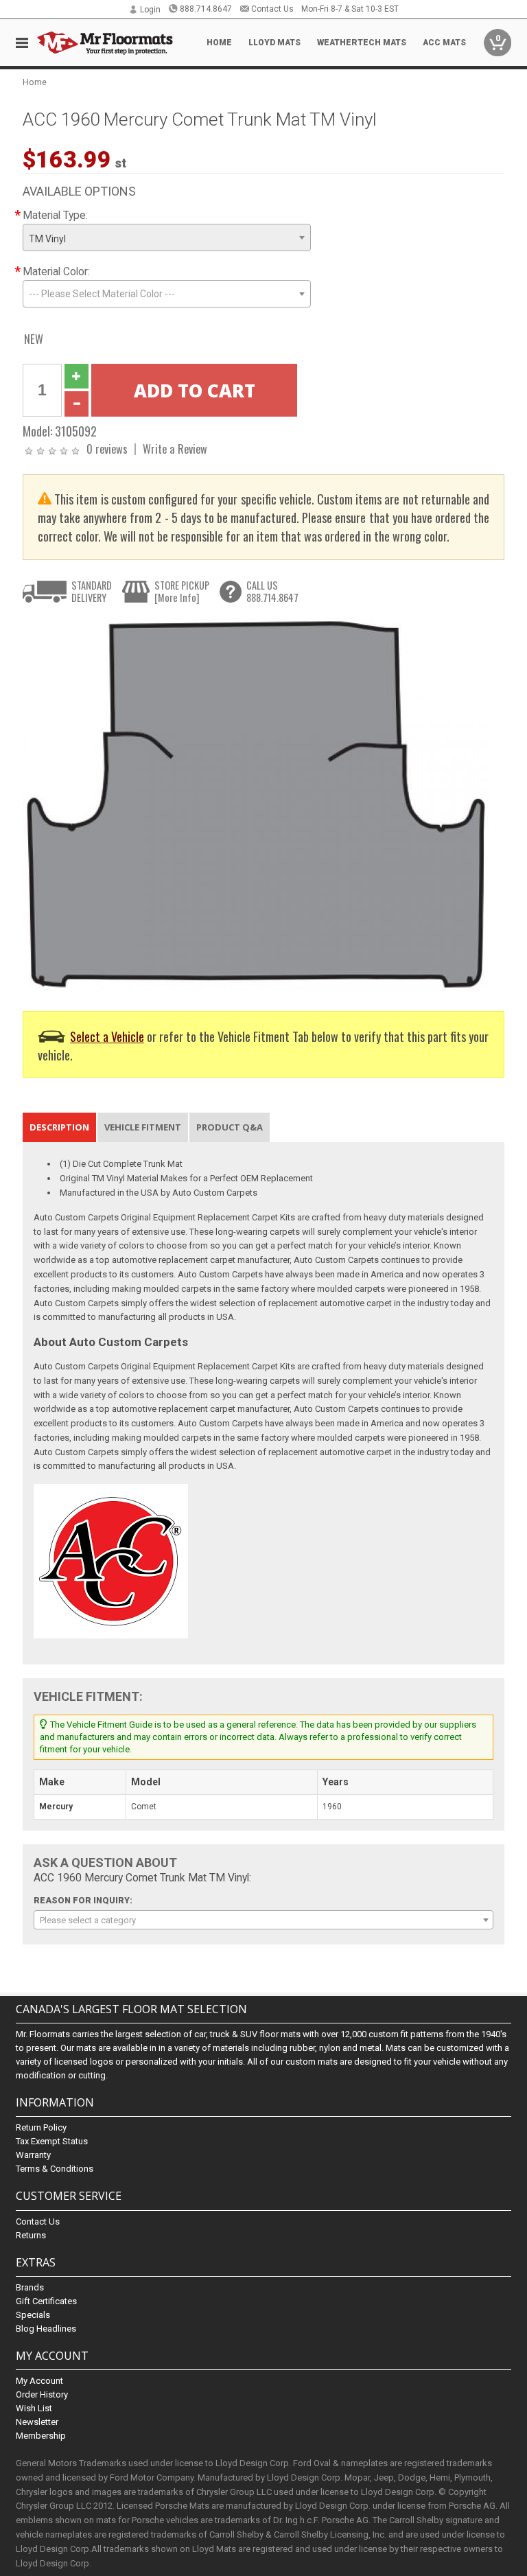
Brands (30, 2287)
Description (59, 1127)
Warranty (33, 2155)
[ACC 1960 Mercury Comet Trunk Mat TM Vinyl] (256, 804)
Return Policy (41, 2127)
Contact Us (272, 9)
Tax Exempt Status (52, 2141)
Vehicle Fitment (143, 1127)
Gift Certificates (46, 2301)
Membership (41, 2436)
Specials (33, 2315)
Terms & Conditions (55, 2169)
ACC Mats (444, 43)
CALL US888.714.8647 (272, 591)
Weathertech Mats (362, 43)
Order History (42, 2394)
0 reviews (107, 449)
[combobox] (167, 237)
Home (219, 43)
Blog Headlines (46, 2329)
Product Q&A (230, 1127)
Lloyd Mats (274, 43)
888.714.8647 (206, 9)
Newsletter (37, 2422)
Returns (31, 2235)
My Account (39, 2381)
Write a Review (175, 449)
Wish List (34, 2408)
